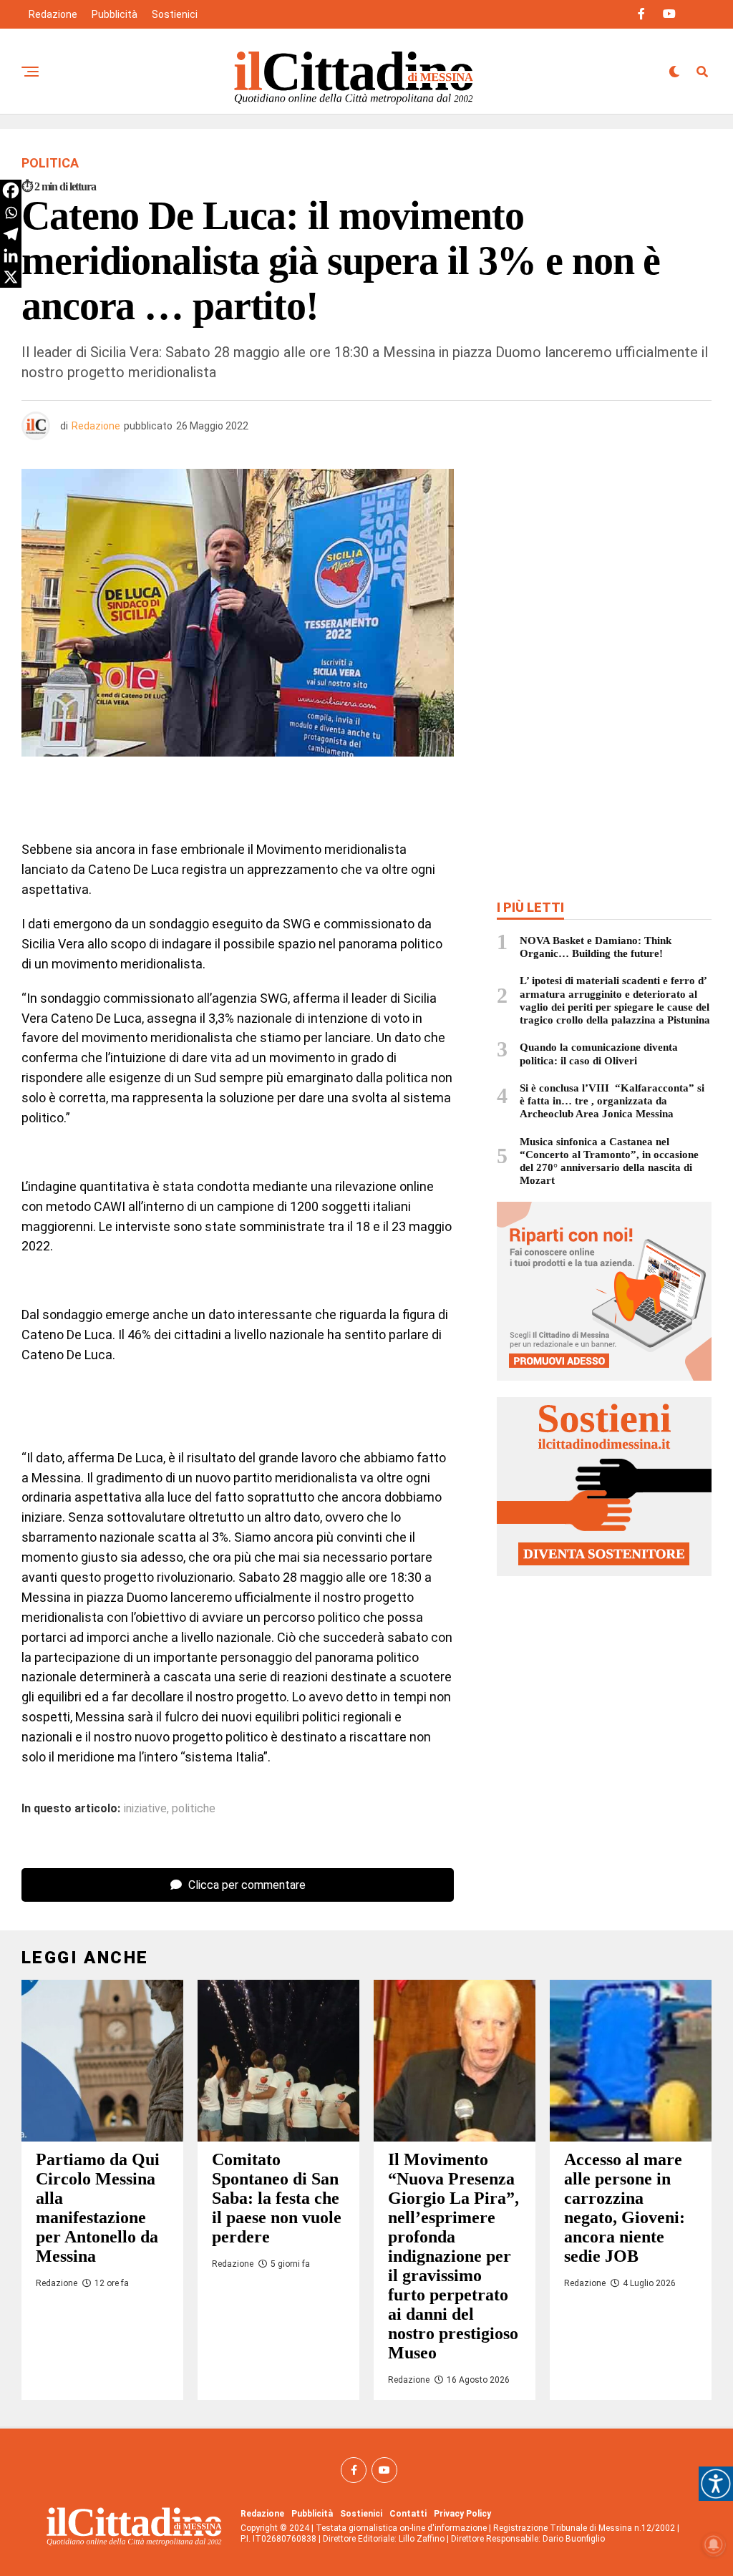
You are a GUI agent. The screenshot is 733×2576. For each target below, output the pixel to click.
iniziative (145, 1809)
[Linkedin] (11, 256)
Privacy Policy (462, 2514)
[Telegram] (11, 234)
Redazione (53, 14)
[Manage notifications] (714, 2545)
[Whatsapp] (11, 213)
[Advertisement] (604, 573)
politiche (194, 1809)
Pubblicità (115, 14)
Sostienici (175, 14)
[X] (11, 277)
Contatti (408, 2514)
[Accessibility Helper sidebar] (716, 2484)
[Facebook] (11, 190)
